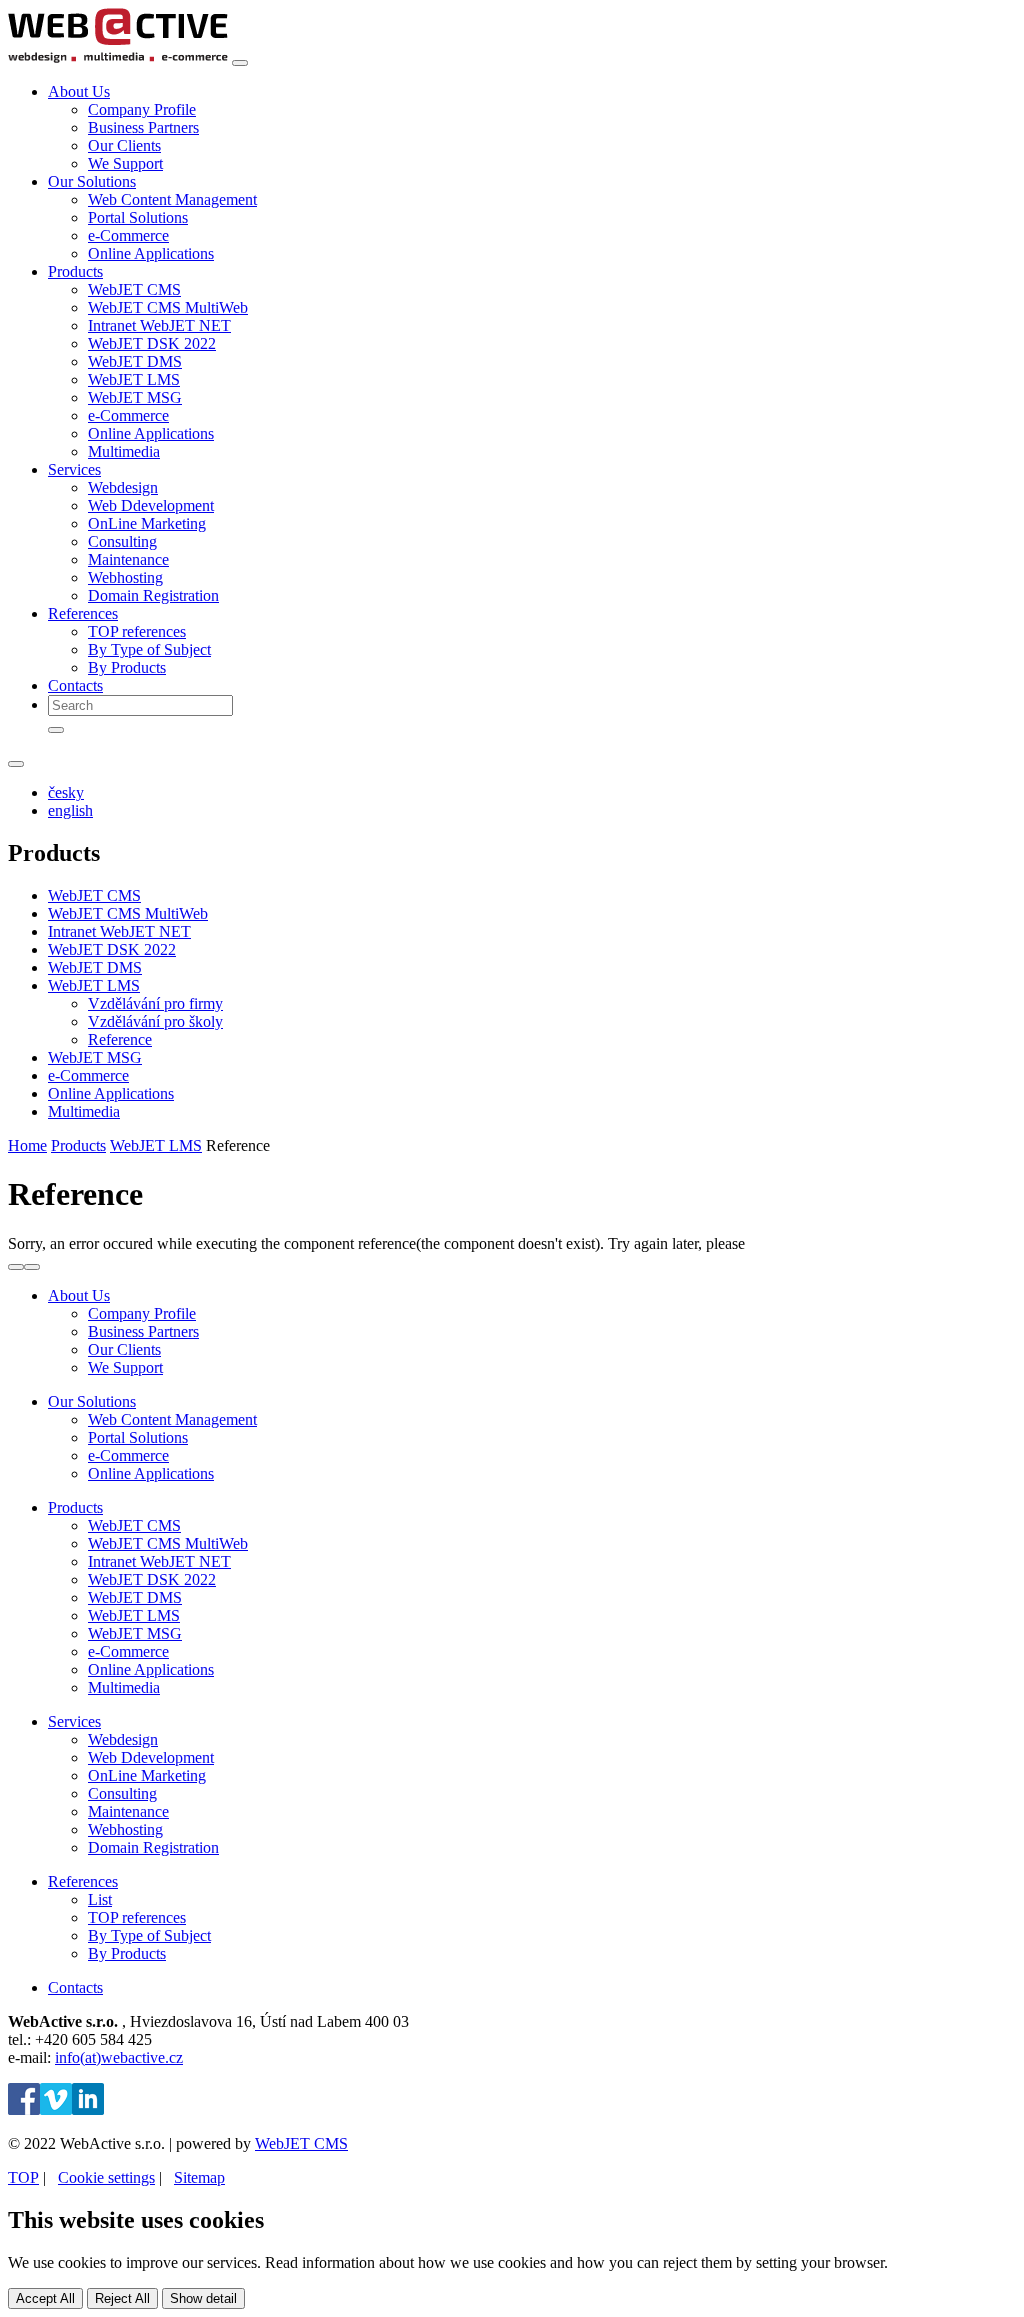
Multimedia (124, 451)
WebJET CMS (134, 289)
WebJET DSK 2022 (152, 343)
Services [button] (74, 469)
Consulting (122, 541)
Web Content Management (172, 199)
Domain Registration (153, 595)
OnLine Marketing (147, 523)
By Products (127, 667)
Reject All (122, 2298)
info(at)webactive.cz (119, 2057)
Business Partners (143, 127)
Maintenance (128, 559)
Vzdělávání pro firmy (155, 1003)
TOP (23, 2177)
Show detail (203, 2298)
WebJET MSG (135, 397)
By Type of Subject (149, 649)
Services (74, 1721)
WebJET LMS (134, 379)
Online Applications (151, 253)
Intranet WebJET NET (159, 325)
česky (66, 792)
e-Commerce (128, 235)
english (70, 810)
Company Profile (142, 109)
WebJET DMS (135, 361)
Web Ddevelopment (151, 505)
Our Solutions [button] (92, 181)
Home (27, 1145)
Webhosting (125, 577)
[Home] (118, 57)
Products (78, 1145)
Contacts (75, 685)
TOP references (137, 631)
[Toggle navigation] (240, 63)
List (100, 1899)
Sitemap (199, 2177)
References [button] (83, 613)
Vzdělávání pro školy (155, 1021)
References (83, 1881)
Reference (120, 1039)
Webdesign (123, 487)
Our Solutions (92, 1401)
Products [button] (75, 271)
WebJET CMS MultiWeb (168, 307)
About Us (79, 1295)
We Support (125, 163)
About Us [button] (79, 91)
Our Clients (124, 145)
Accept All (45, 2298)
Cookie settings (106, 2177)
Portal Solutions (138, 217)
